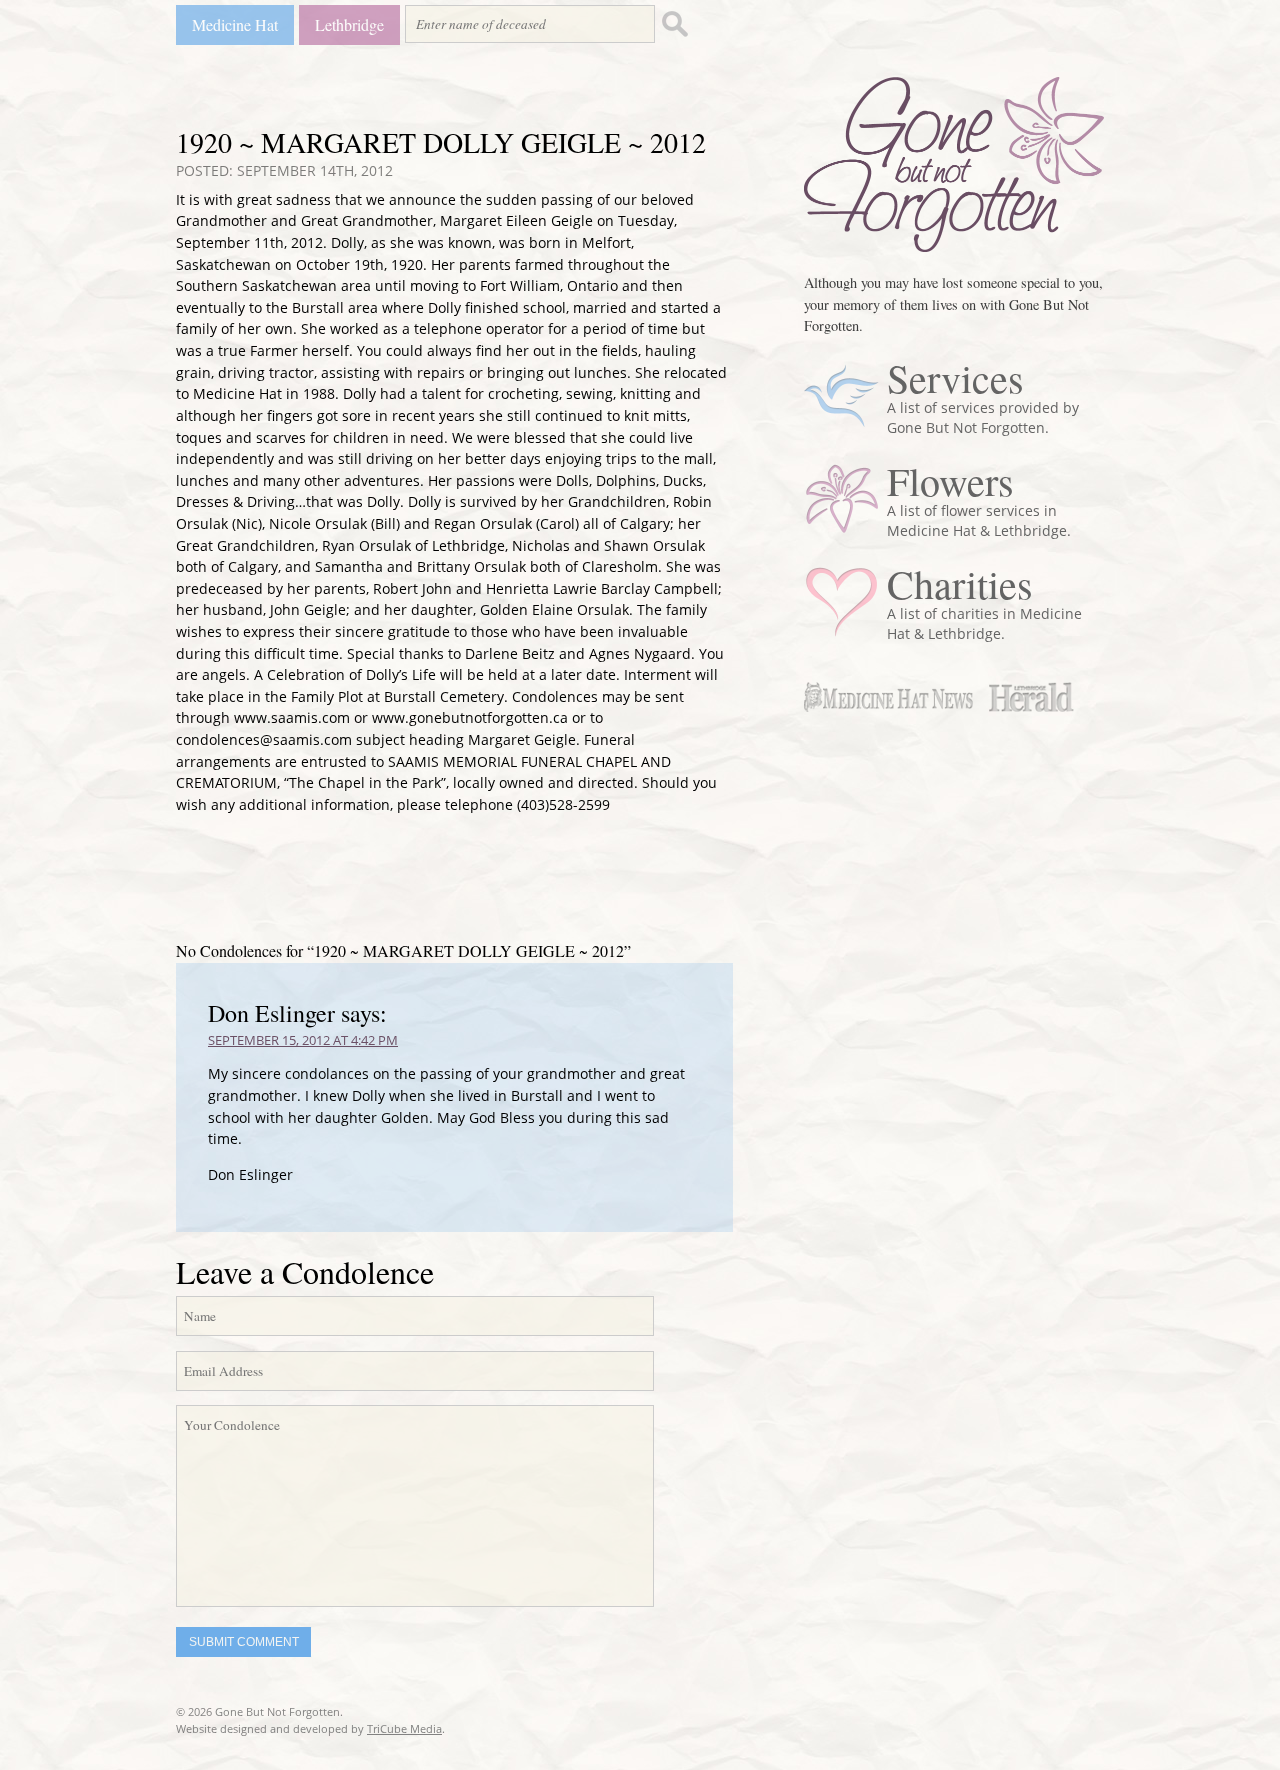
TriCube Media (404, 1728)
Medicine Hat (235, 24)
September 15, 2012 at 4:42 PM (303, 1040)
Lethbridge (349, 24)
